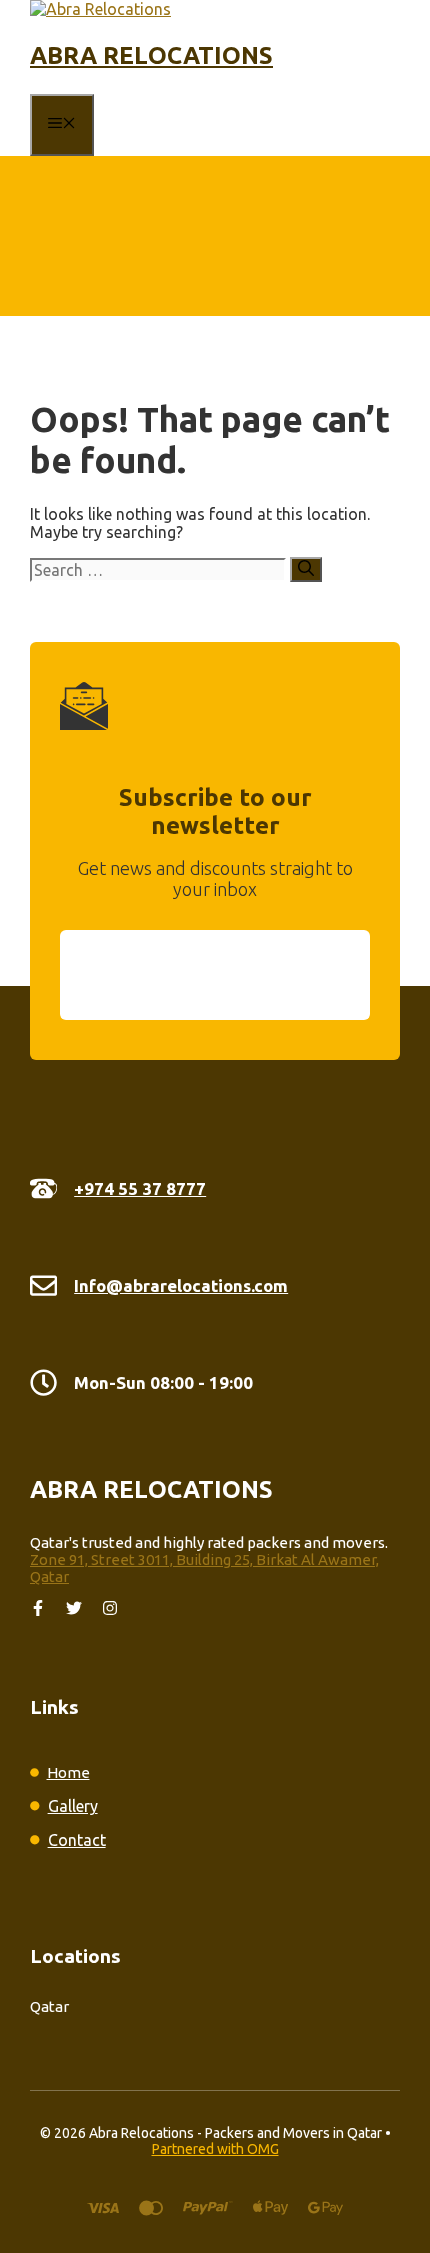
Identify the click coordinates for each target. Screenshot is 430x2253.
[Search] (306, 569)
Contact (77, 1840)
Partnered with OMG (215, 2149)
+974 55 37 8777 (140, 1188)
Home (68, 1772)
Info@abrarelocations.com (181, 1285)
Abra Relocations (151, 55)
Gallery (73, 1806)
